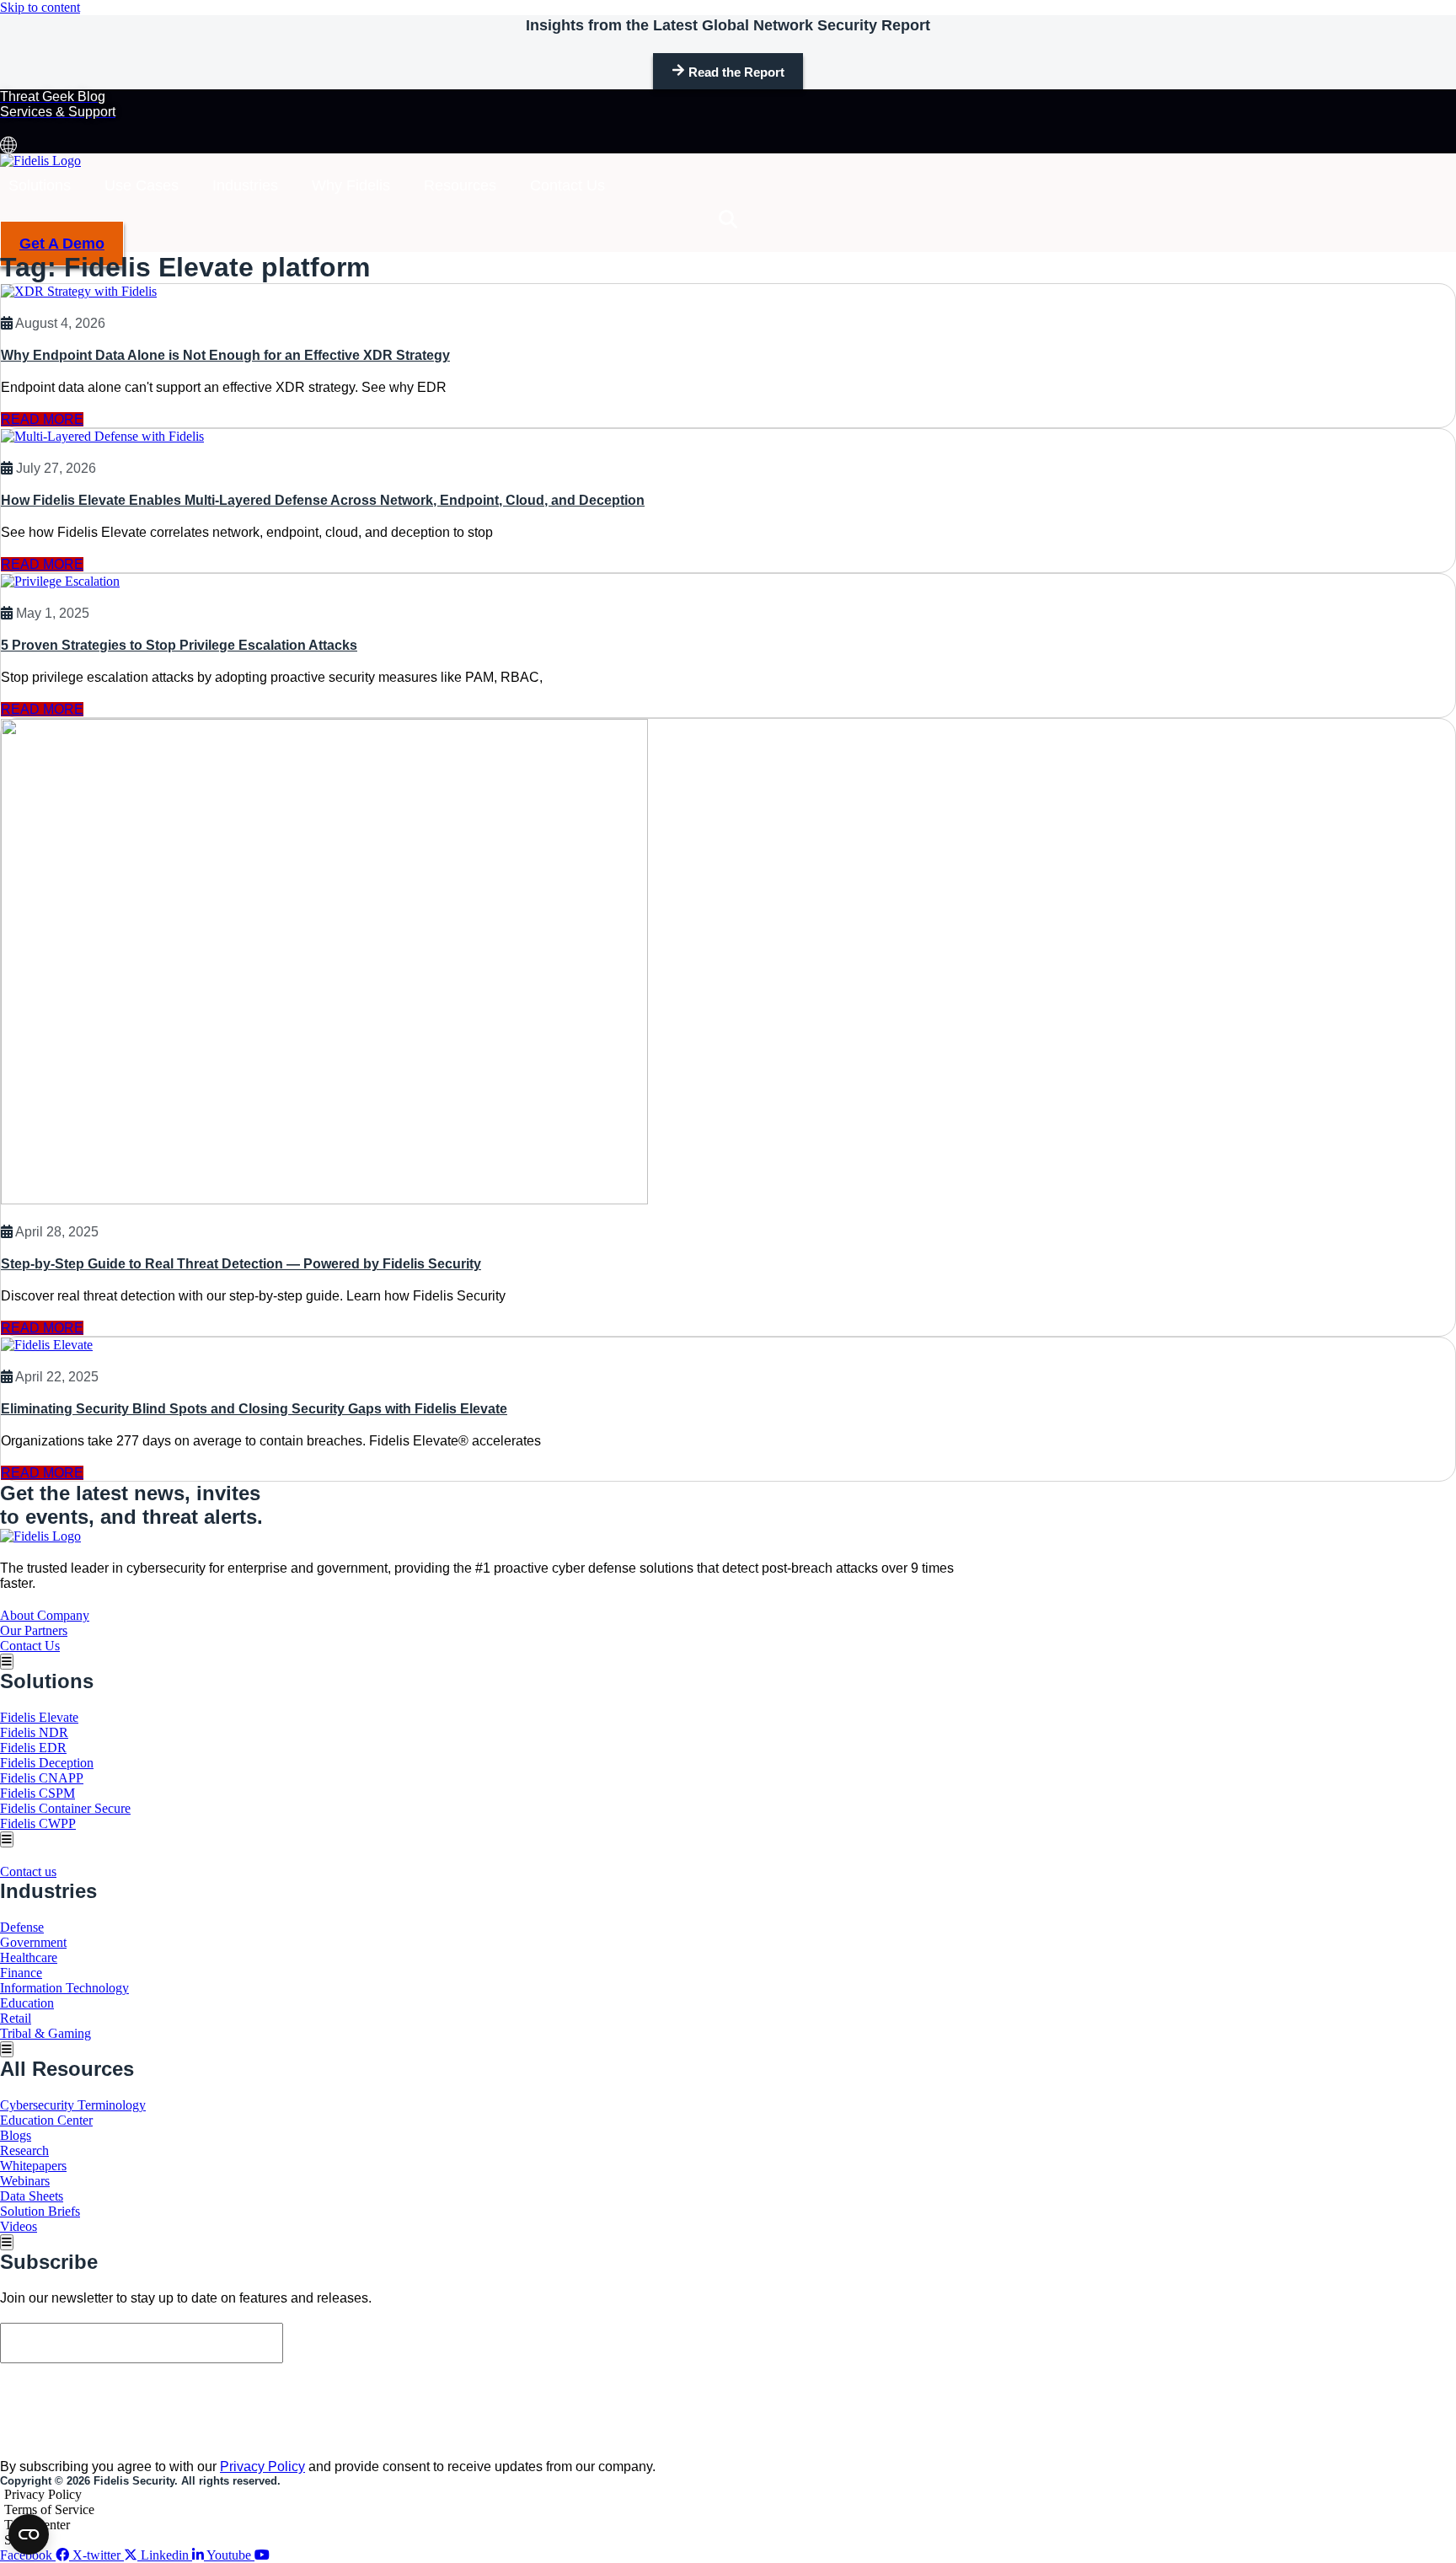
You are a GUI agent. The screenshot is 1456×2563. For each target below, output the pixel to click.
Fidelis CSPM (37, 1793)
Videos (19, 2226)
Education (27, 2003)
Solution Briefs (40, 2211)
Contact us (28, 1871)
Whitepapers (33, 2166)
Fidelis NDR (34, 1732)
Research (24, 2150)
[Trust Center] (480, 2525)
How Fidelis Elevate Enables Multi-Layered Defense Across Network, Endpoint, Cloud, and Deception (323, 500)
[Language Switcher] (8, 145)
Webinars (25, 2181)
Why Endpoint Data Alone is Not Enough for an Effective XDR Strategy (225, 355)
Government (33, 1942)
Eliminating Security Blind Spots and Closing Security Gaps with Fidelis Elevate (254, 1409)
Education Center (46, 2120)
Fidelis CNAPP (42, 1778)
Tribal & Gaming (45, 2033)
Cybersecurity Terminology (73, 2105)
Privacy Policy (262, 2466)
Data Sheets (32, 2196)
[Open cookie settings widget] (29, 2534)
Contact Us (567, 185)
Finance (21, 1973)
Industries (245, 185)
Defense (22, 1927)
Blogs (16, 2135)
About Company (45, 1615)
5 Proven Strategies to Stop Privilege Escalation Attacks (179, 645)
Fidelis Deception (47, 1763)
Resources (460, 185)
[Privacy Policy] (480, 2495)
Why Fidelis (351, 185)
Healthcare (29, 1957)
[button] (728, 219)
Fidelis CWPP (38, 1823)
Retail (16, 2018)
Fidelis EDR (33, 1748)
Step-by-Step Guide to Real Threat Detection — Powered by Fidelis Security (241, 1264)
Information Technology (64, 1988)
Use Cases (142, 185)
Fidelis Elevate (39, 1717)
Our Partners (34, 1630)
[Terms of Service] (480, 2510)
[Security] (480, 2540)
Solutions (40, 185)
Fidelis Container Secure (65, 1808)
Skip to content (40, 7)
